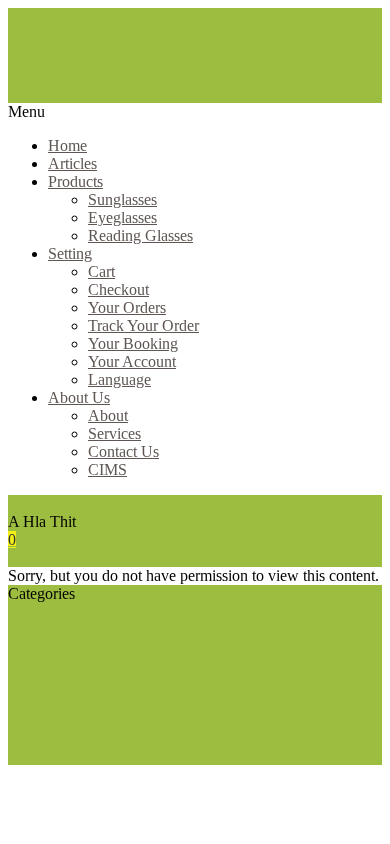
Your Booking (133, 343)
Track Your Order (143, 325)
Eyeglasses (122, 217)
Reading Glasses (140, 235)
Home (67, 145)
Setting (70, 253)
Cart (101, 271)
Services (114, 433)
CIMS (107, 469)
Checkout (118, 289)
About (108, 415)
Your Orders (127, 307)
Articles (72, 163)
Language (119, 379)
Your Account (132, 361)
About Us (79, 397)
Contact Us (123, 451)
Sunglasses (122, 199)
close (24, 611)
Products (75, 181)
